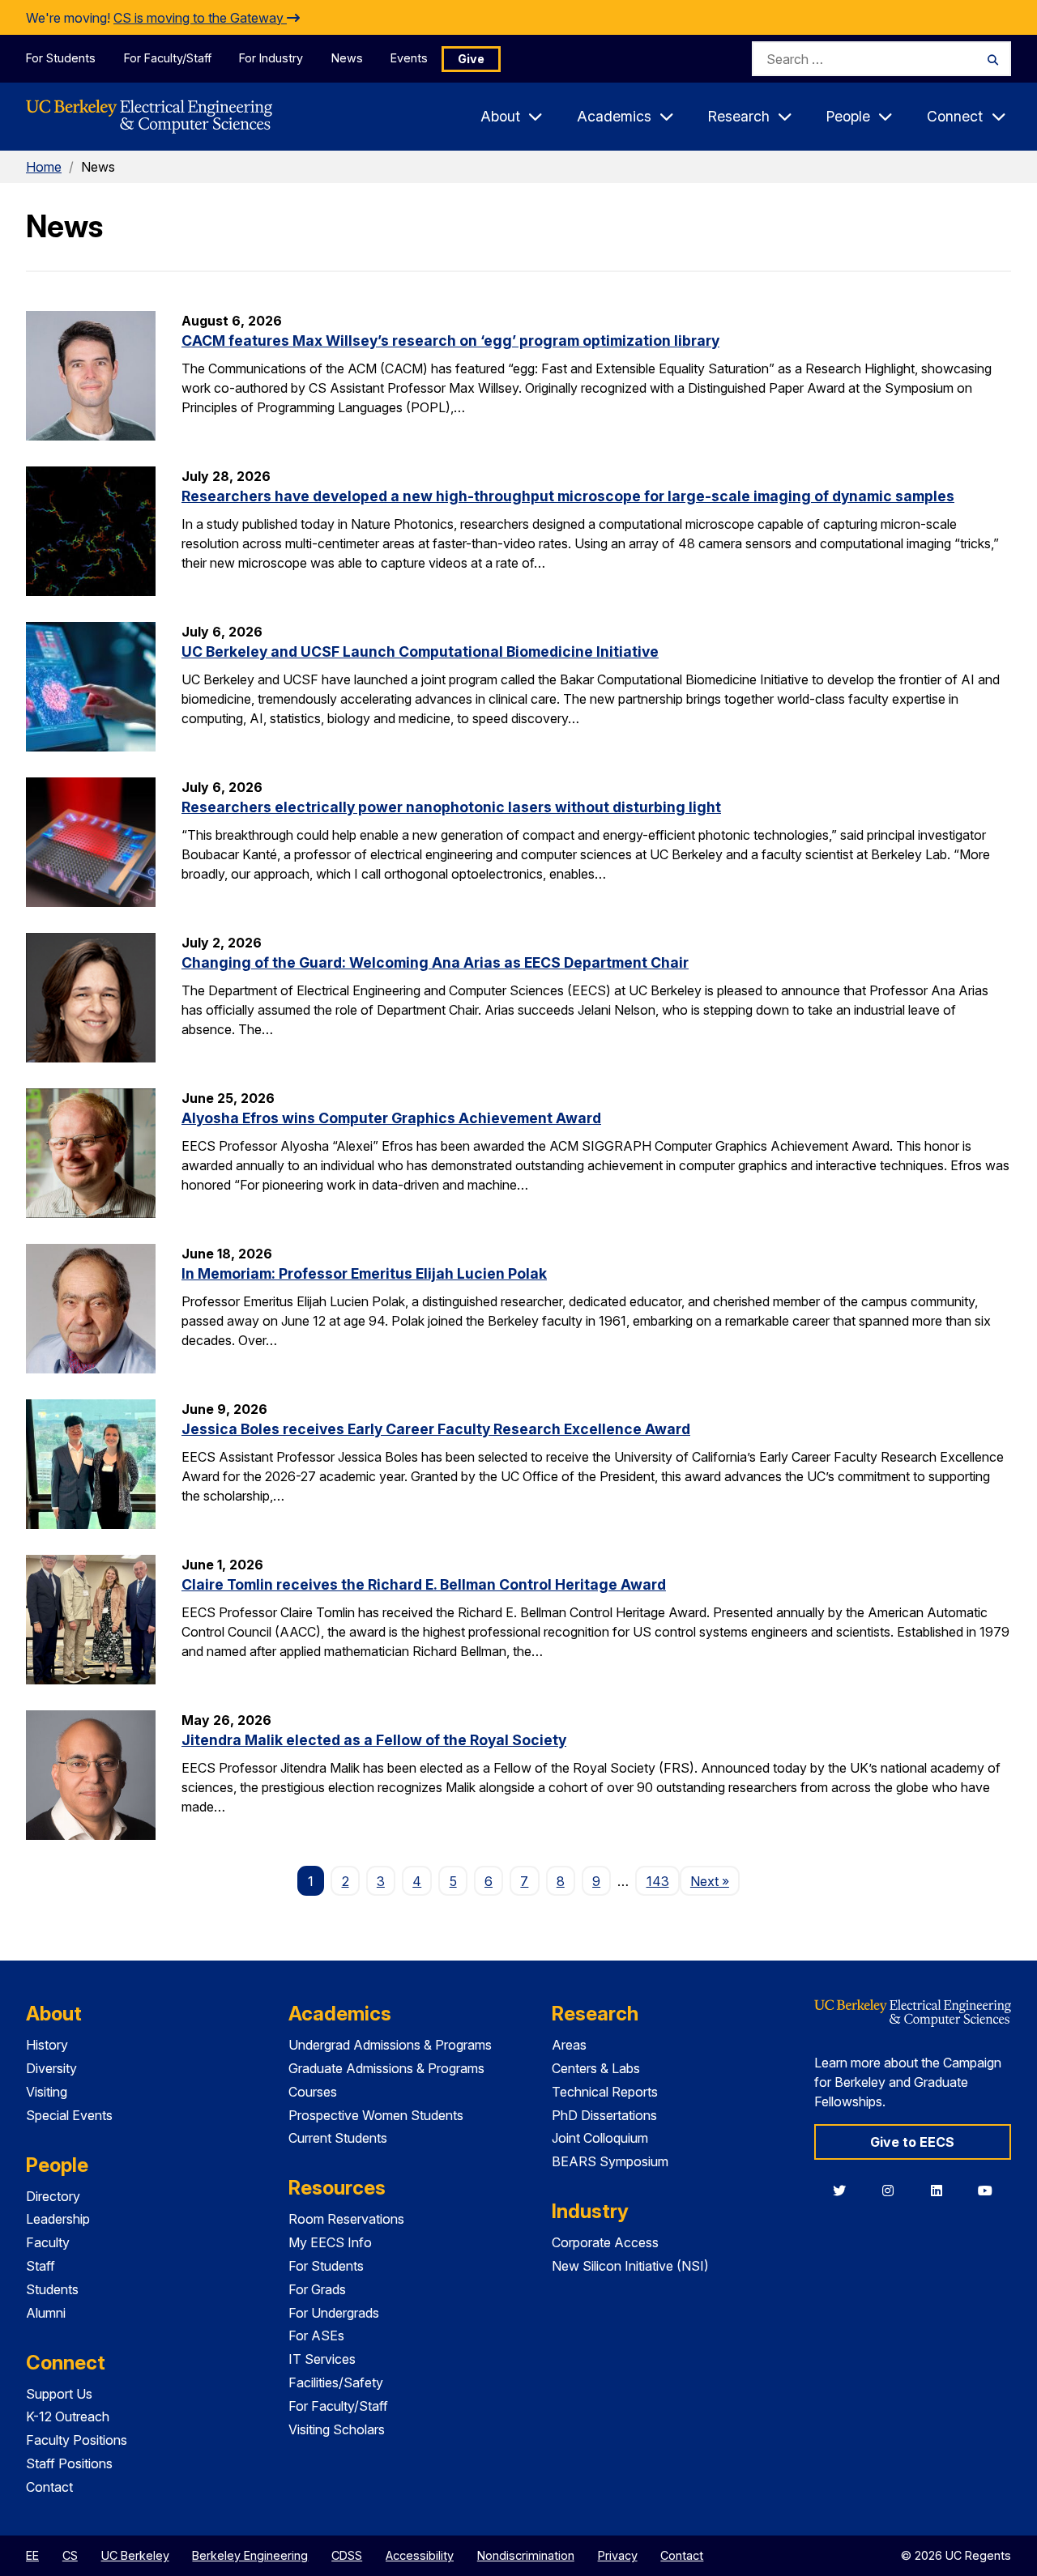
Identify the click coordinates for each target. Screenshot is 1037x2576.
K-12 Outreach (68, 2416)
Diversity (51, 2068)
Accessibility (420, 2555)
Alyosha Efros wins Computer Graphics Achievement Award (391, 1118)
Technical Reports (605, 2092)
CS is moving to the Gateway (200, 18)
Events (409, 58)
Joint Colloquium (600, 2138)
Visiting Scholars (337, 2429)
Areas (569, 2045)
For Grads (317, 2289)
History (47, 2045)
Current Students (338, 2138)
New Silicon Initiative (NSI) (630, 2266)
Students (52, 2289)
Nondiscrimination (526, 2555)
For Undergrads (334, 2313)
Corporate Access (605, 2242)
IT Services (322, 2359)
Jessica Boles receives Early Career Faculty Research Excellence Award (436, 1429)
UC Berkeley (135, 2555)
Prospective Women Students (376, 2115)
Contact (49, 2487)
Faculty (48, 2242)
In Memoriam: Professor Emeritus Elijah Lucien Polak (364, 1273)
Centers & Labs (596, 2068)
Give (471, 59)
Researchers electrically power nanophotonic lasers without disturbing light (451, 807)
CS (70, 2555)
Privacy (618, 2555)
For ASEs (316, 2335)
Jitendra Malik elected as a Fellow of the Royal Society (374, 1740)
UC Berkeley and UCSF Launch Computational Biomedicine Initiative (420, 651)
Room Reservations (346, 2219)
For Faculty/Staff (168, 58)
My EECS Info (330, 2242)
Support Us (59, 2394)
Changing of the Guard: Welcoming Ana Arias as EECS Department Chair (435, 962)
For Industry (271, 58)
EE (32, 2555)
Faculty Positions (77, 2440)
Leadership (58, 2219)
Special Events (69, 2115)
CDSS (347, 2555)
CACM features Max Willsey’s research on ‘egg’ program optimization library (450, 341)
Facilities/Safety (336, 2382)
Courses (313, 2092)
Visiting (47, 2092)
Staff (41, 2266)
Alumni (46, 2313)
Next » (715, 1881)
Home (44, 167)
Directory (53, 2196)
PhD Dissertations (604, 2115)
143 (658, 1881)
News (347, 58)
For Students (61, 58)
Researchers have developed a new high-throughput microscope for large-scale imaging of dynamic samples (568, 496)
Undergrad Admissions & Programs (390, 2045)
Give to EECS (912, 2142)
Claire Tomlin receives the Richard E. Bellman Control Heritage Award (424, 1584)
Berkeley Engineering (250, 2555)
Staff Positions (69, 2463)
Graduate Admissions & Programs (386, 2068)
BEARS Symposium (610, 2161)
